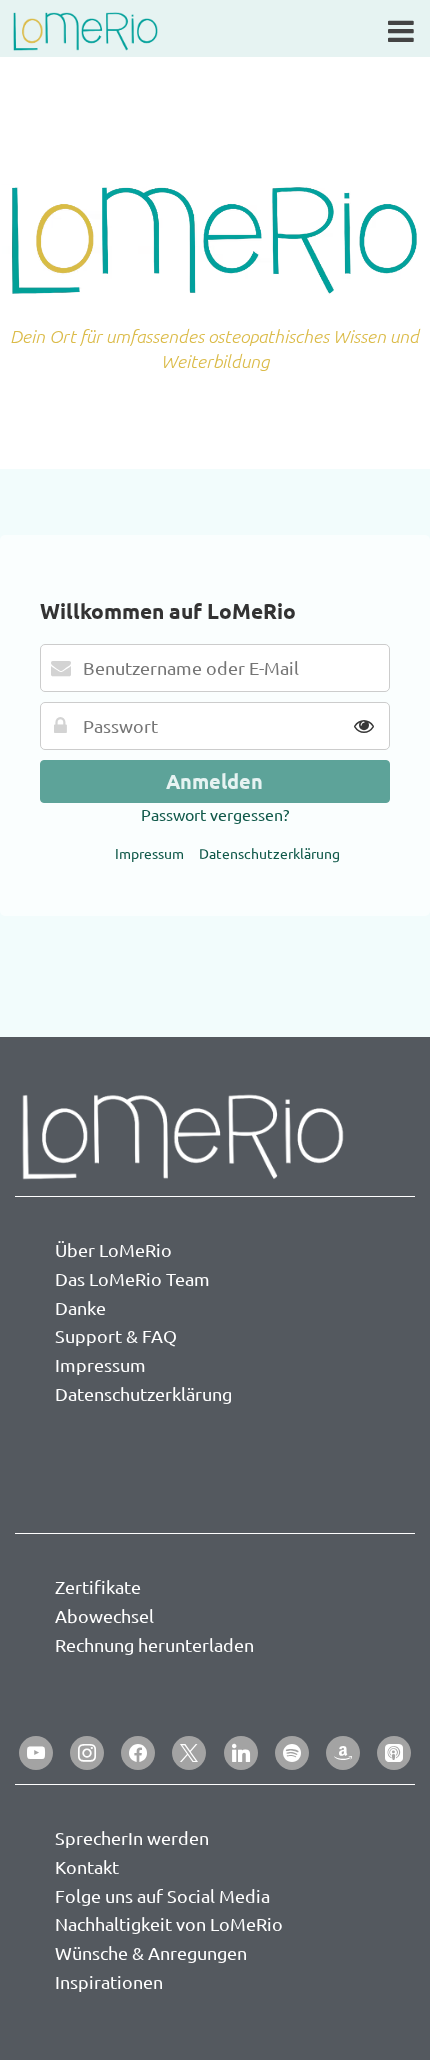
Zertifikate (98, 1586)
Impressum (149, 853)
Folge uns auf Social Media (162, 1895)
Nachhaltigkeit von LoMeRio (169, 1923)
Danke (80, 1307)
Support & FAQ (116, 1335)
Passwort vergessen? (215, 814)
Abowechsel (104, 1615)
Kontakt (87, 1866)
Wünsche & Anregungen (151, 1952)
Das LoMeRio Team (132, 1278)
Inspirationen (109, 1981)
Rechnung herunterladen (154, 1644)
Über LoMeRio (113, 1249)
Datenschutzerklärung (269, 853)
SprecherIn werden (132, 1837)
